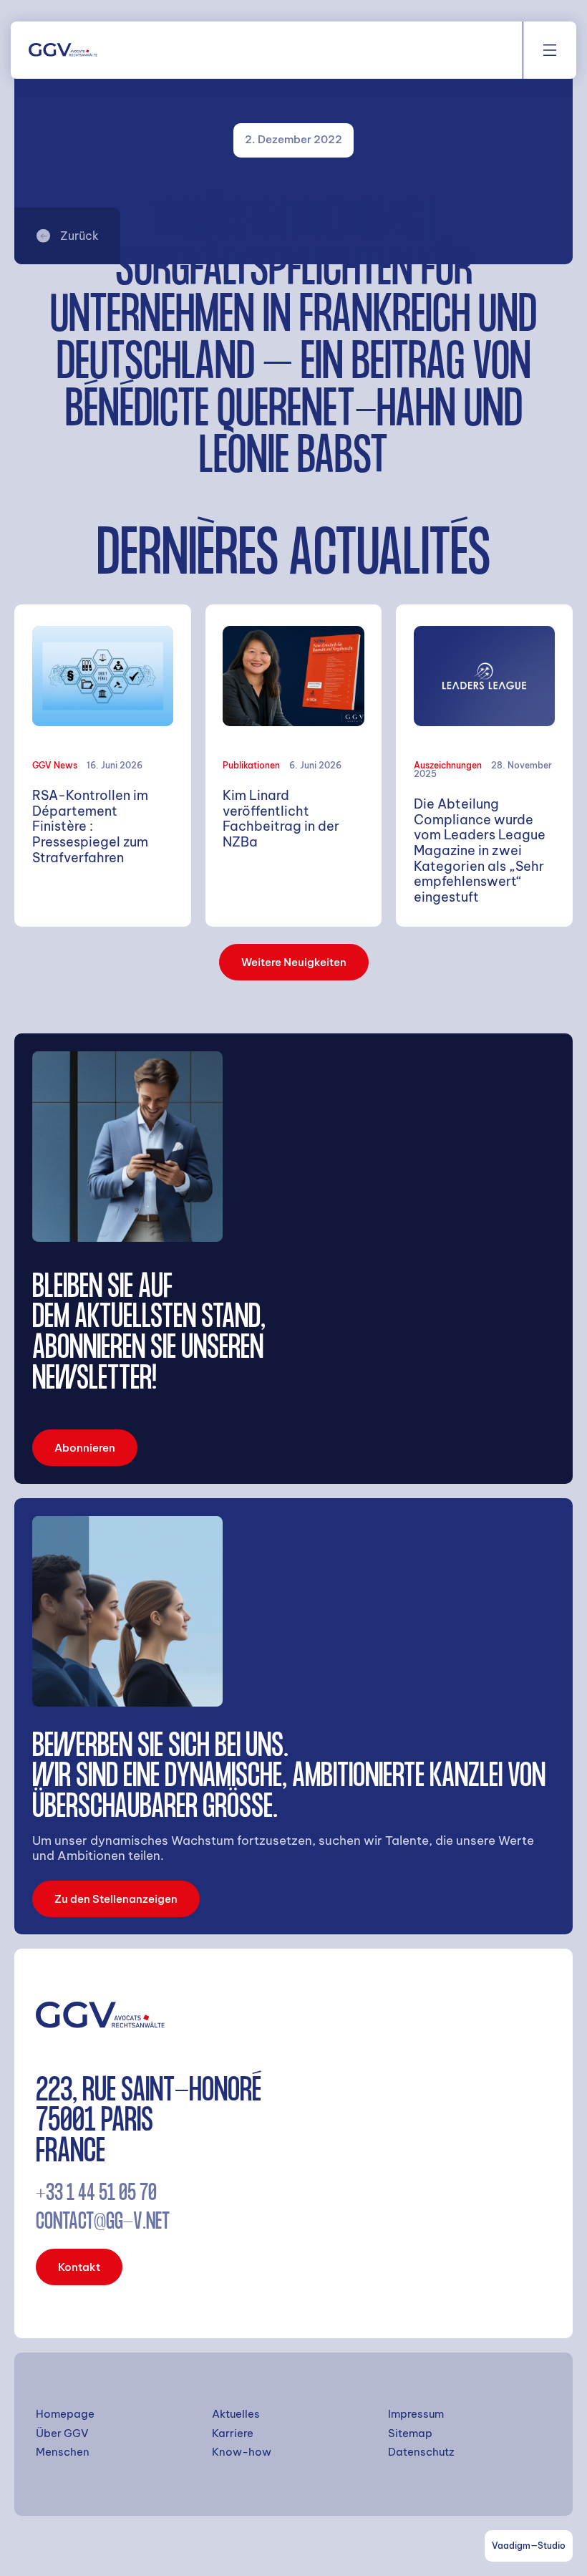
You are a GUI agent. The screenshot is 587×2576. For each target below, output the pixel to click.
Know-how (242, 2452)
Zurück (79, 236)
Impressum (416, 2414)
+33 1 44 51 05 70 (96, 2195)
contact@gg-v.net (103, 2223)
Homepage (65, 2414)
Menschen (63, 2452)
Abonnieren (85, 1448)
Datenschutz (421, 2452)
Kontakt (79, 2267)
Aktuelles (236, 2414)
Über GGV (62, 2433)
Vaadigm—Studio (529, 2546)
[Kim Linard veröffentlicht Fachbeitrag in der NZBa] (294, 766)
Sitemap (410, 2433)
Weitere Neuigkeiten (294, 962)
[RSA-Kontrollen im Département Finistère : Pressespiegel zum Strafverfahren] (103, 766)
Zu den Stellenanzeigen (116, 1899)
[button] (550, 50)
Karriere (233, 2433)
